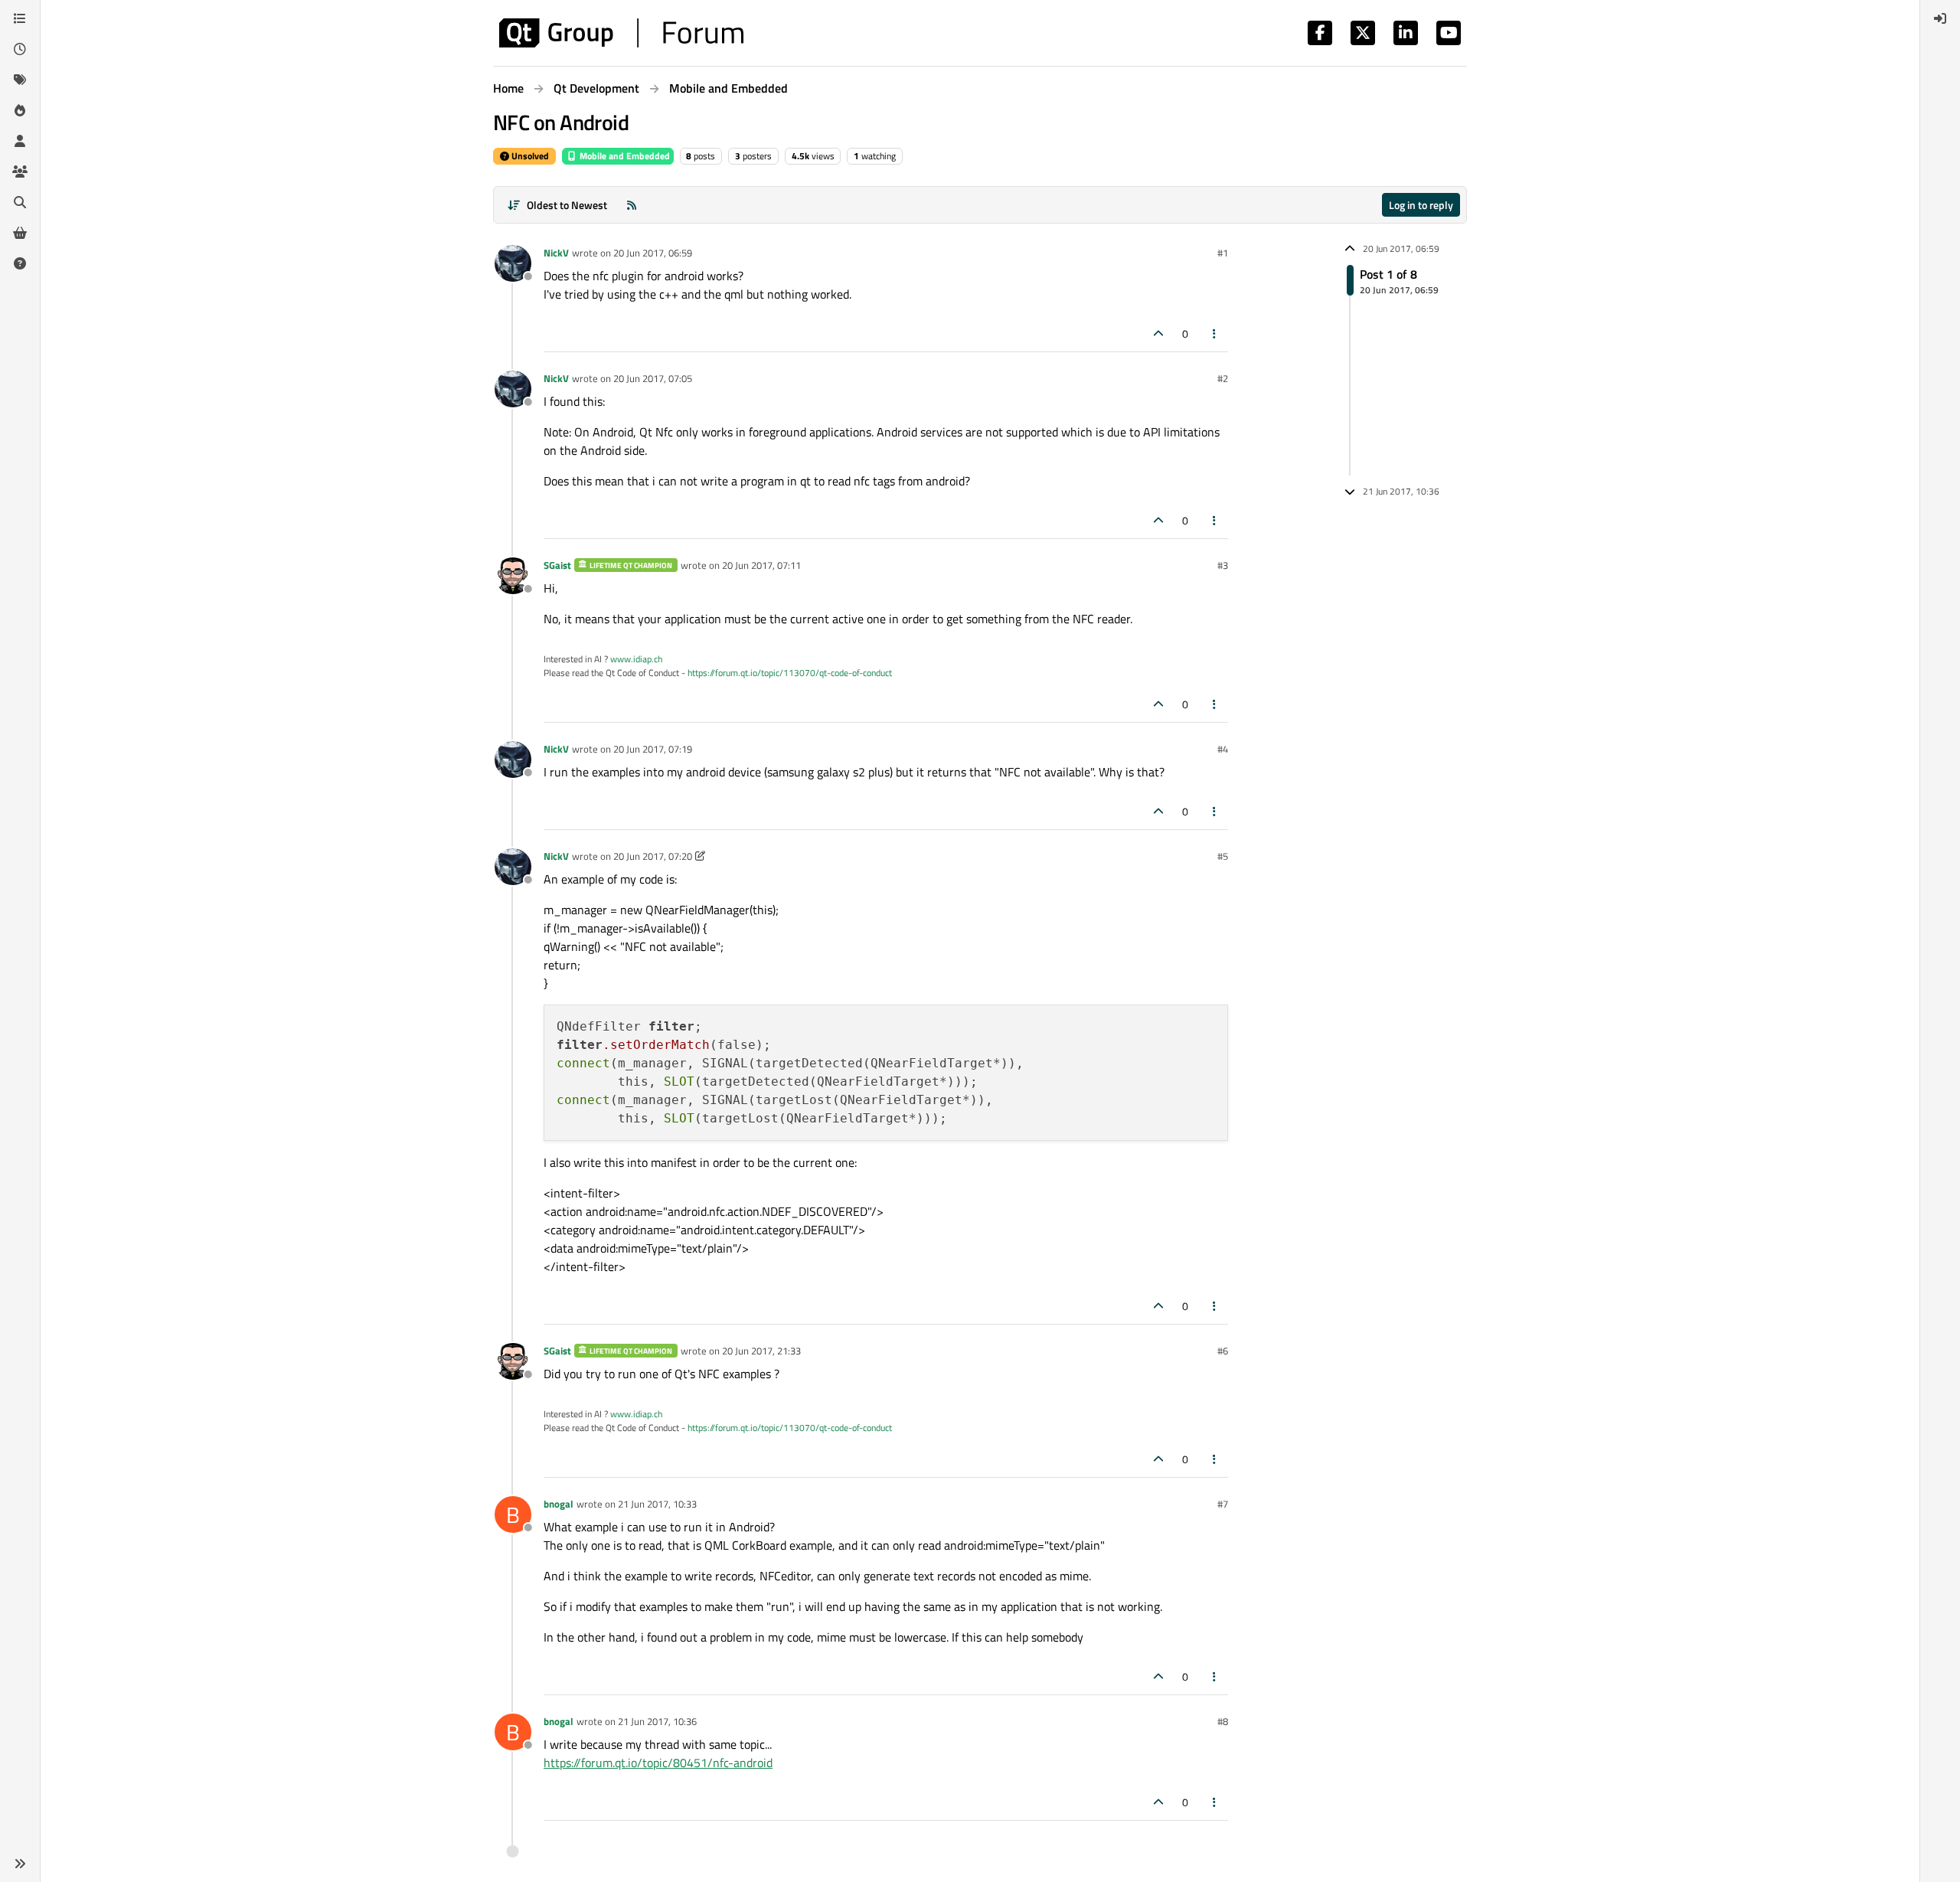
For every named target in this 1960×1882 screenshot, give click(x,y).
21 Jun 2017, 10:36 (657, 1721)
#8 (1223, 1721)
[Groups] (20, 172)
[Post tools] (1215, 333)
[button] (20, 1864)
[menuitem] (1940, 18)
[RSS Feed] (632, 205)
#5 (1223, 856)
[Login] (1940, 18)
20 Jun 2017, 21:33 (761, 1351)
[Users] (20, 141)
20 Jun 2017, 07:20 (653, 856)
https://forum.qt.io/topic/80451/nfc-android (658, 1763)
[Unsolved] (20, 263)
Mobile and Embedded (624, 156)
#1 (1223, 253)
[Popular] (20, 110)
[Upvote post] (1158, 333)
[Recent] (20, 49)
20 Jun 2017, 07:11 (761, 565)
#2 (1223, 378)
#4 (1223, 749)
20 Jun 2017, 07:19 (653, 749)
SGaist (557, 565)
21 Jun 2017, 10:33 (657, 1504)
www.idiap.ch (636, 659)
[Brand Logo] (621, 33)
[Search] (20, 202)
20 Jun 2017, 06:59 (653, 253)
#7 (1223, 1504)
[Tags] (20, 80)
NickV (556, 253)
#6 (1223, 1351)
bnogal (559, 1504)
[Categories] (20, 18)
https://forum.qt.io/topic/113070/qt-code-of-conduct (790, 673)
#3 (1223, 565)
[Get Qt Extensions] (20, 233)
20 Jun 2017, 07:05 (653, 378)
